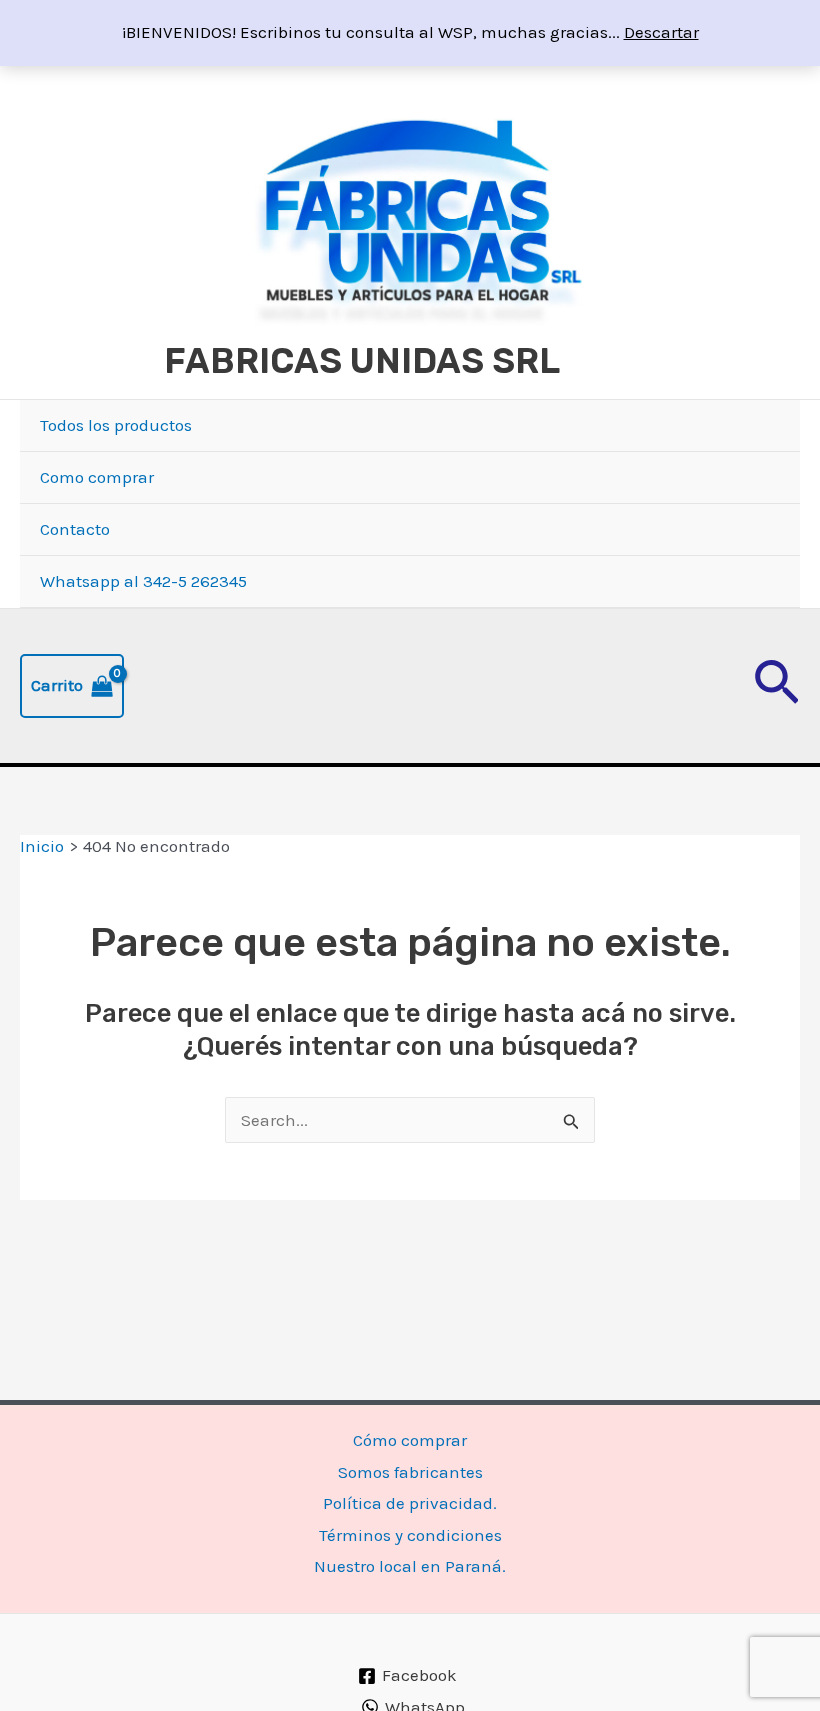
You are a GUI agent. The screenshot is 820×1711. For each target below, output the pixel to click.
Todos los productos (116, 425)
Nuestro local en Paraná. (410, 1566)
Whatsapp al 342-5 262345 (143, 581)
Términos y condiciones (410, 1535)
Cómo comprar (410, 1440)
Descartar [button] (661, 32)
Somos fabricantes (410, 1472)
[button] (776, 686)
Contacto (75, 529)
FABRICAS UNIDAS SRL (362, 361)
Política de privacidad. (410, 1503)
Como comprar (97, 477)
